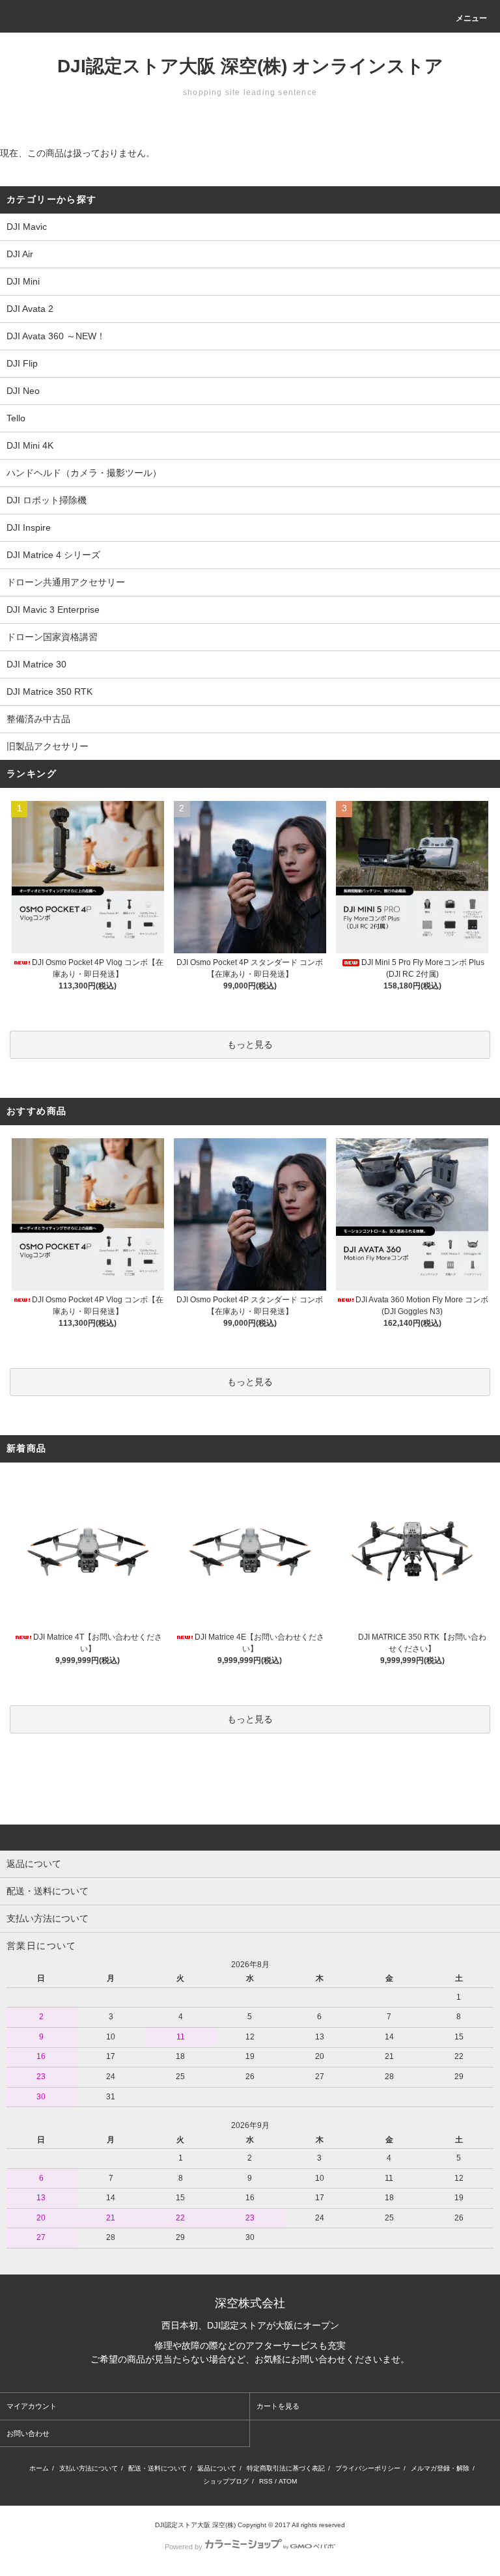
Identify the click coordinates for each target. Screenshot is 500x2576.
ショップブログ (226, 2481)
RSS (266, 2481)
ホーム (39, 2468)
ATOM (288, 2481)
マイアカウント (32, 2406)
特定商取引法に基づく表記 (286, 2468)
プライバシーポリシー (368, 2468)
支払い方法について (89, 2468)
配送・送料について (158, 2468)
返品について (217, 2468)
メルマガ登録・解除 (440, 2468)
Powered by (184, 2547)
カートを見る (278, 2406)
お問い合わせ (28, 2433)
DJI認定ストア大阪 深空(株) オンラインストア (250, 66)
